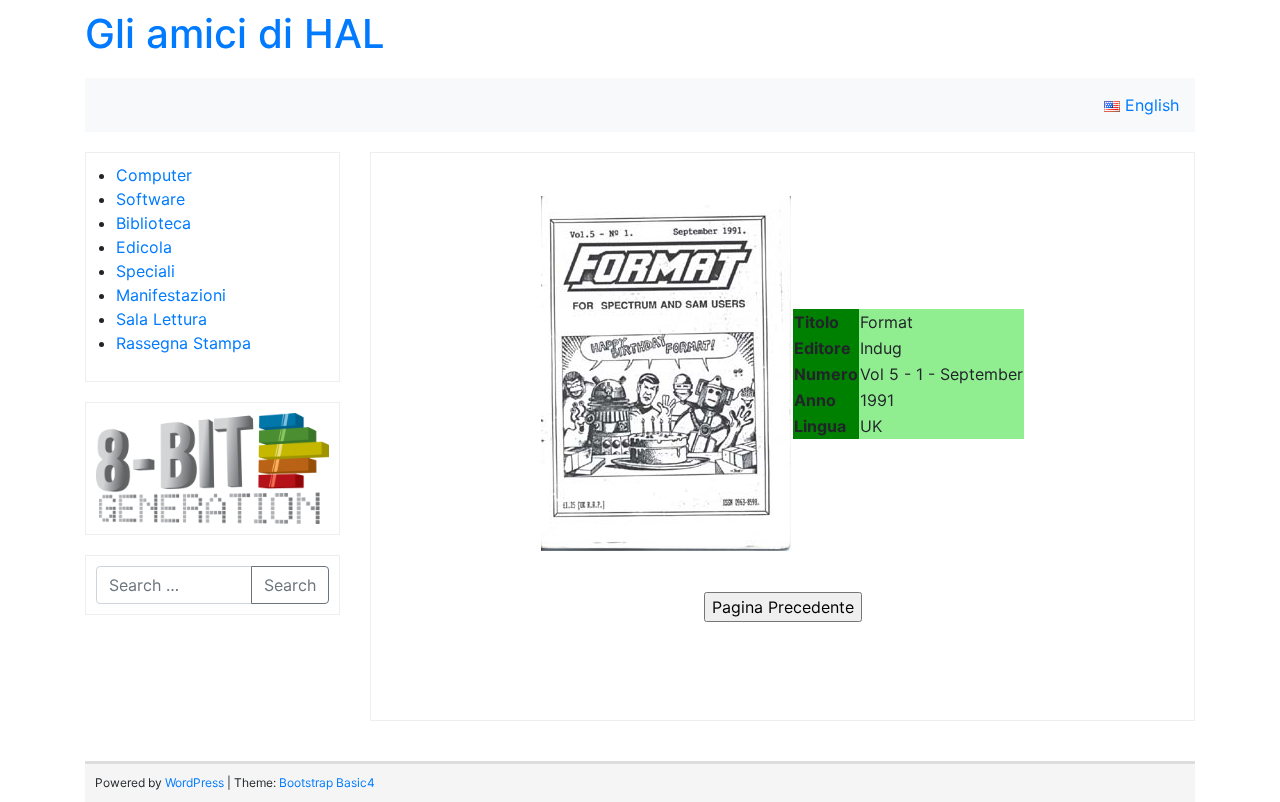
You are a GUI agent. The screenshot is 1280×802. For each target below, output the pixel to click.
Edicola (144, 247)
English (1149, 105)
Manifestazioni (171, 295)
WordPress (194, 782)
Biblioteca (153, 223)
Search (290, 585)
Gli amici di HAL (235, 33)
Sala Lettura (161, 319)
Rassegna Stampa (183, 343)
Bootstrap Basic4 (327, 782)
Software (150, 199)
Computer (154, 175)
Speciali (145, 271)
